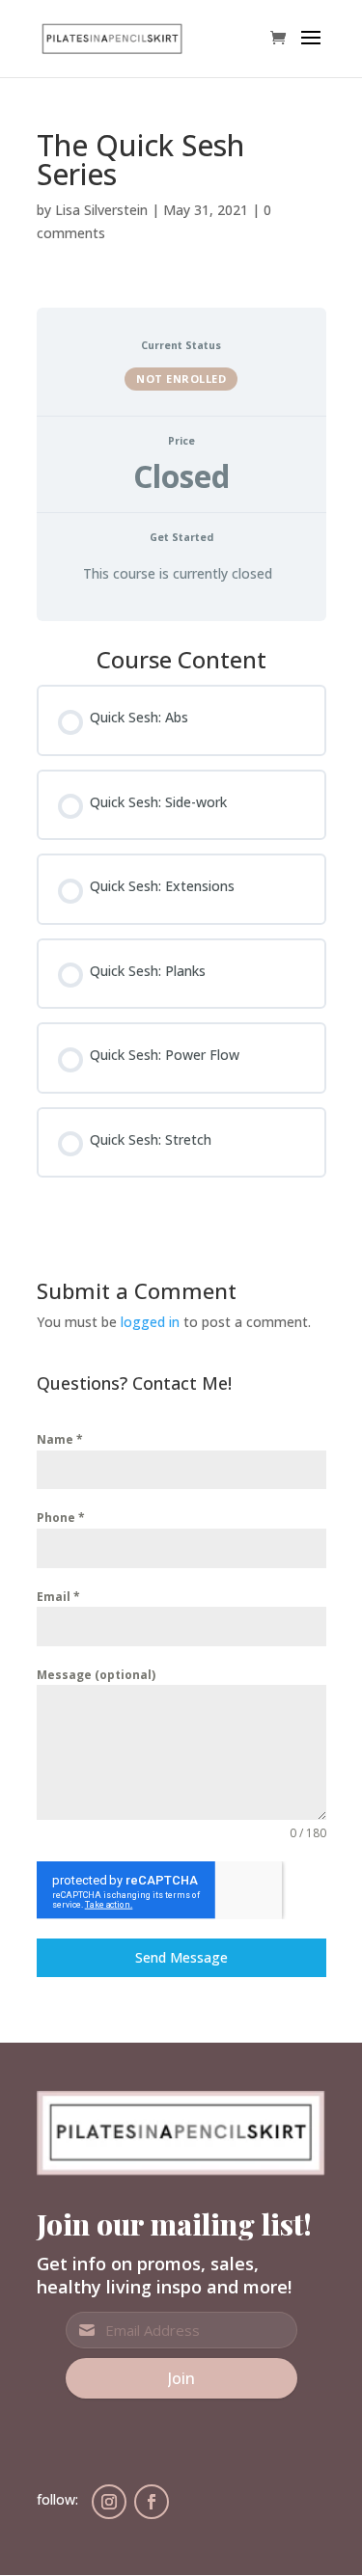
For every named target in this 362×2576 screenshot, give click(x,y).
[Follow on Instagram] (109, 2502)
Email (58, 1597)
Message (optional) (96, 1675)
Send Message (181, 1957)
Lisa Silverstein (101, 210)
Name (60, 1439)
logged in (150, 1322)
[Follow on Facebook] (152, 2502)
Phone (61, 1518)
